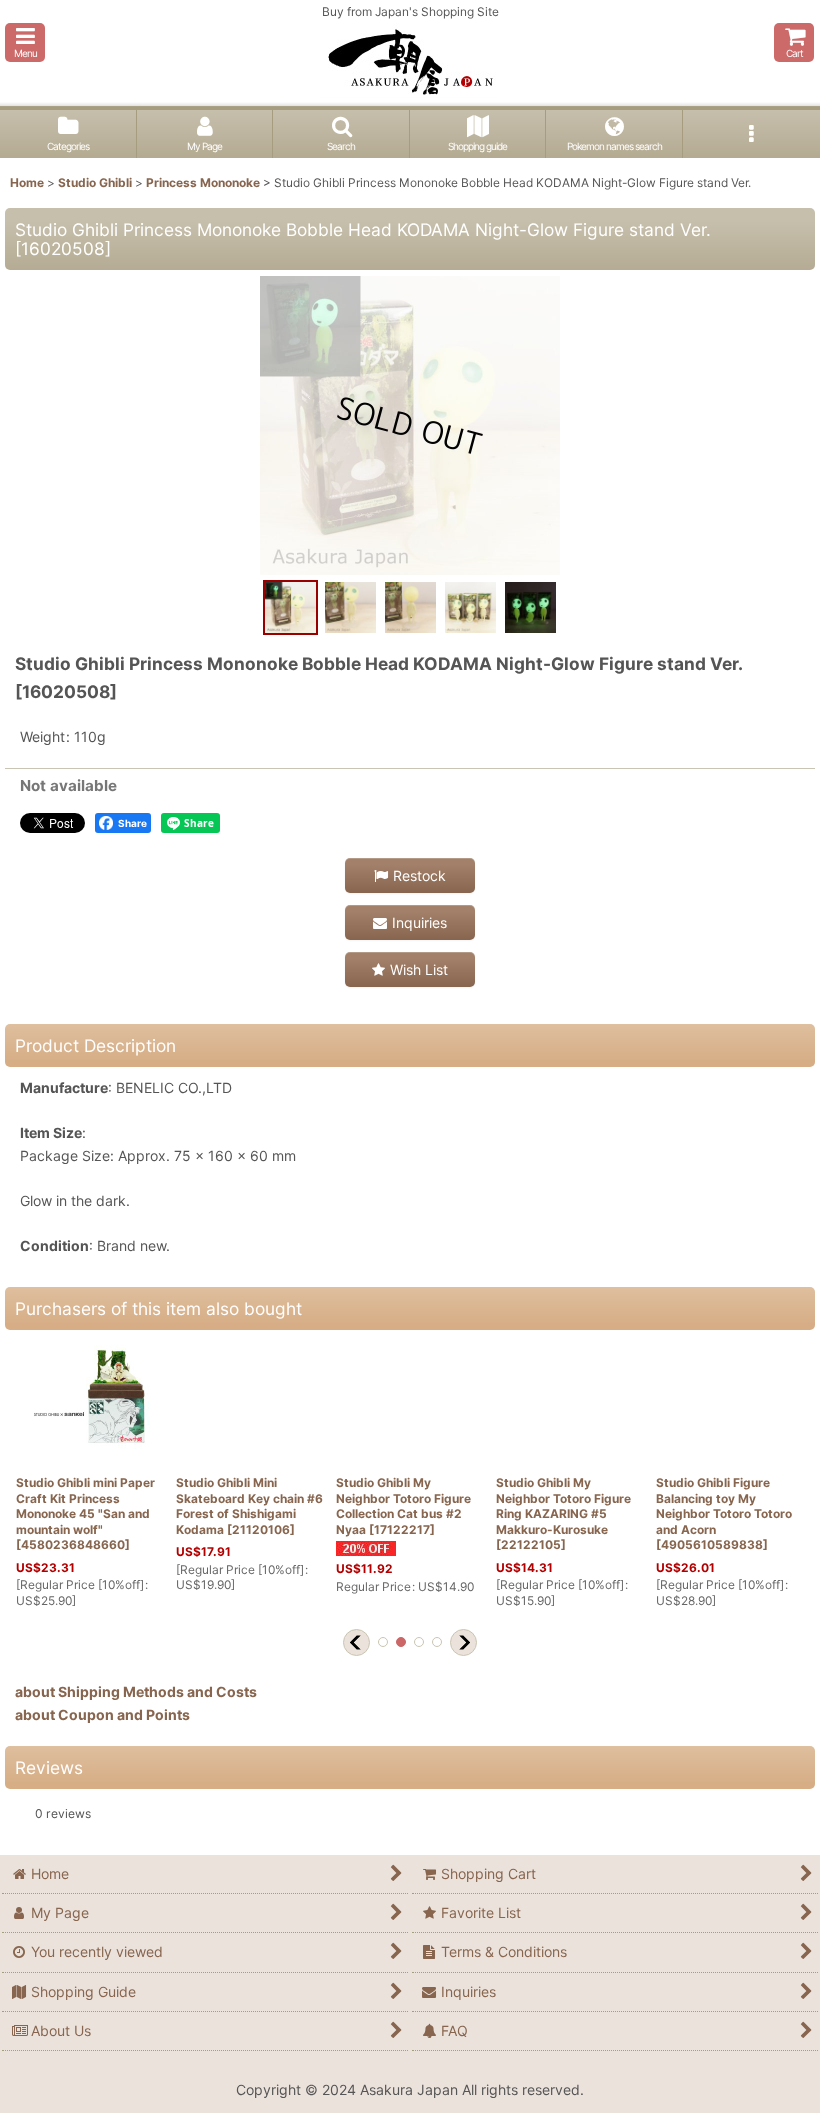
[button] (25, 42)
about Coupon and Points (102, 1714)
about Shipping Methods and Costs (136, 1691)
